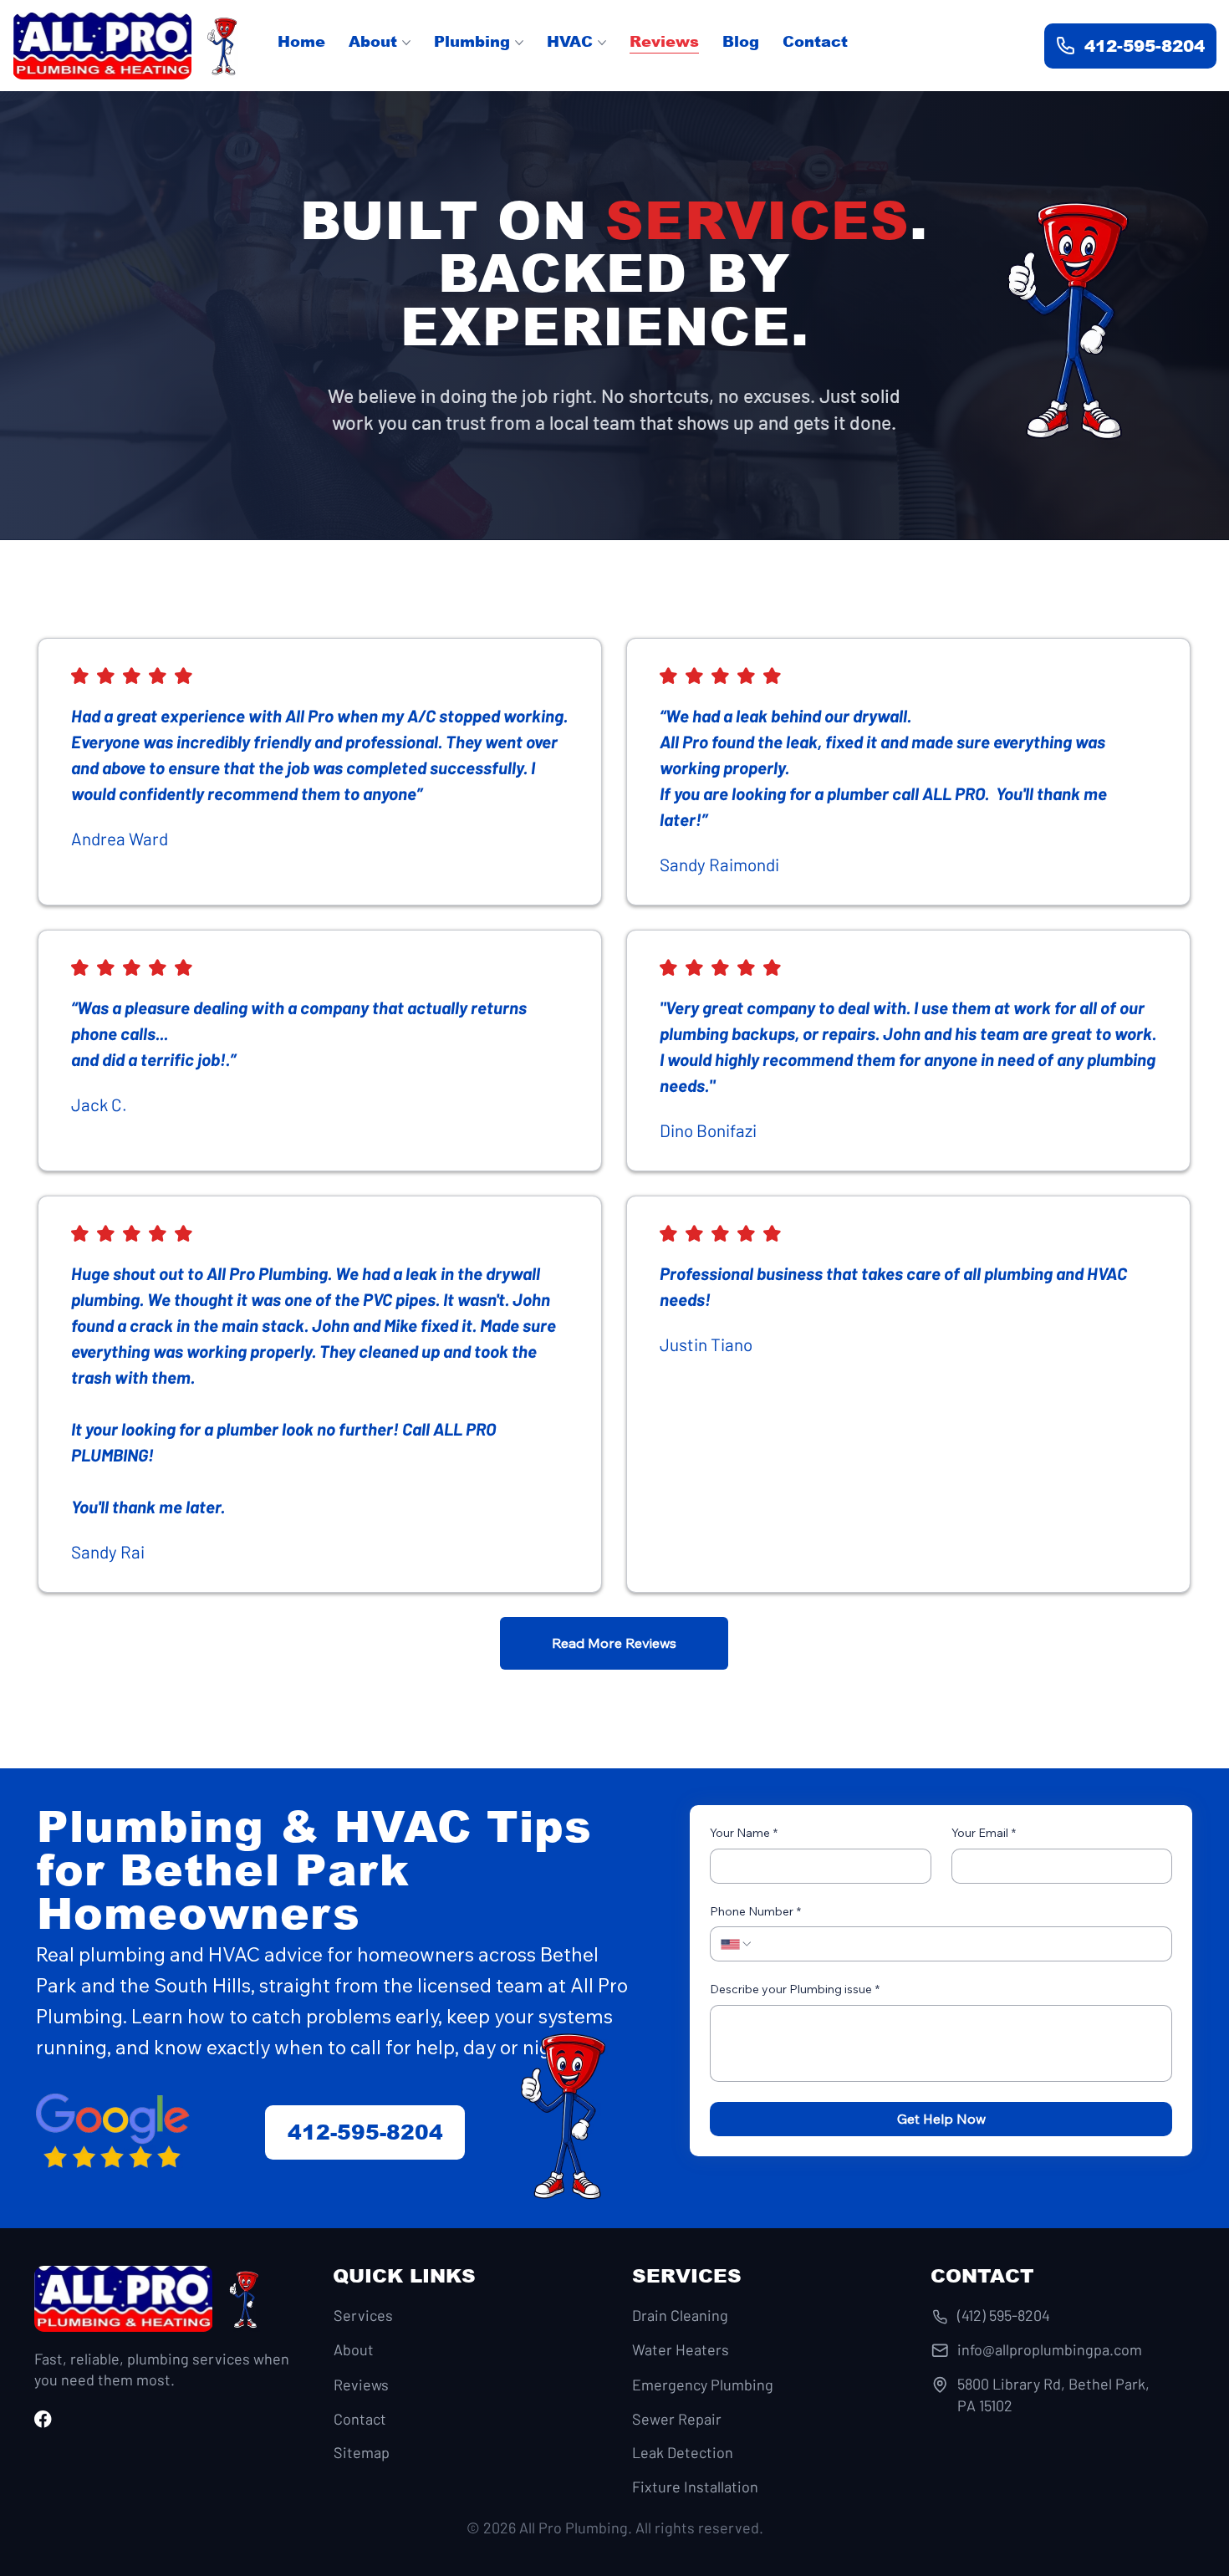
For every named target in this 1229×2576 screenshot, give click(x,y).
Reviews (361, 2385)
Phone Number (755, 1911)
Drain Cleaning (680, 2315)
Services (363, 2315)
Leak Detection (683, 2452)
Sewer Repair (677, 2419)
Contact (360, 2419)
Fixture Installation (695, 2487)
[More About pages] (406, 43)
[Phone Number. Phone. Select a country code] (737, 1944)
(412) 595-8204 (1004, 2315)
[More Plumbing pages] (519, 43)
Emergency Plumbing (703, 2385)
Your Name (744, 1833)
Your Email (984, 1833)
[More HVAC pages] (602, 43)
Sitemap (362, 2452)
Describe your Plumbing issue (795, 1989)
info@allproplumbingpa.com (1050, 2349)
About (354, 2349)
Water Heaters (681, 2349)
